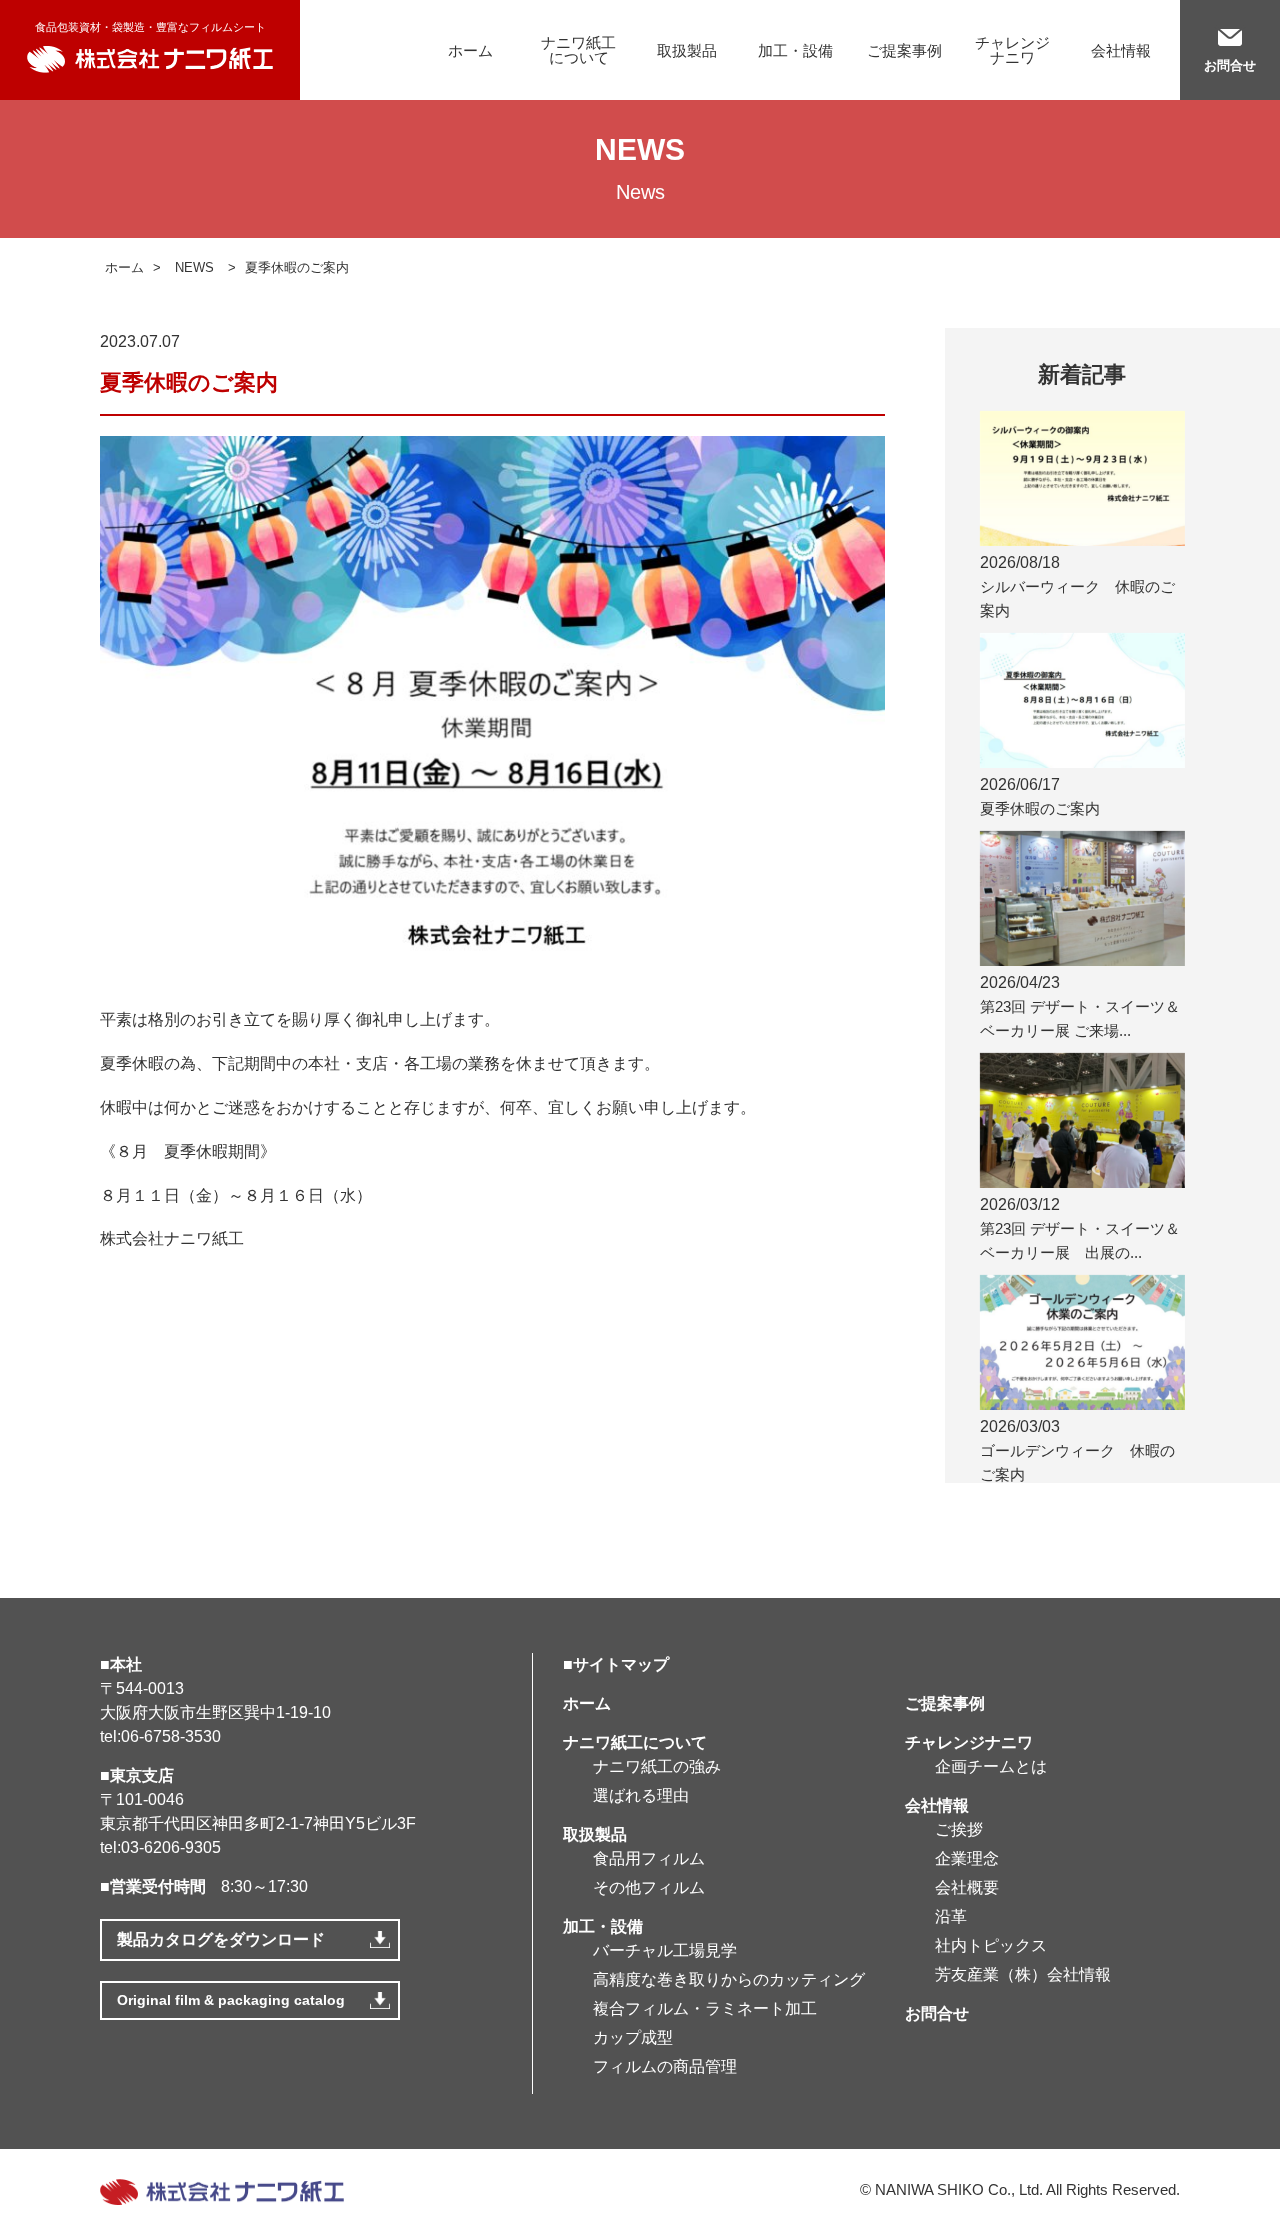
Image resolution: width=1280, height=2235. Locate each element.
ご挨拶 (959, 1829)
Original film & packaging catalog (231, 2000)
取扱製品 (687, 50)
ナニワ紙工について (578, 50)
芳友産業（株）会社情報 (1023, 1974)
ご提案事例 (904, 50)
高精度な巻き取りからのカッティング (729, 1979)
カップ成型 (633, 2037)
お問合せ (1230, 65)
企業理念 (967, 1858)
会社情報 (1121, 50)
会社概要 (967, 1887)
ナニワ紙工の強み (657, 1766)
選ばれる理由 (641, 1795)
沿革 (951, 1916)
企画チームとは (991, 1766)
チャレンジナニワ (1012, 50)
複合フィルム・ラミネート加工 (705, 2008)
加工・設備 (795, 50)
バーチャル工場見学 (665, 1950)
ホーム (470, 50)
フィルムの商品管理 (665, 2066)
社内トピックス (991, 1945)
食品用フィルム (649, 1858)
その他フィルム (649, 1887)
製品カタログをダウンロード (221, 1939)
